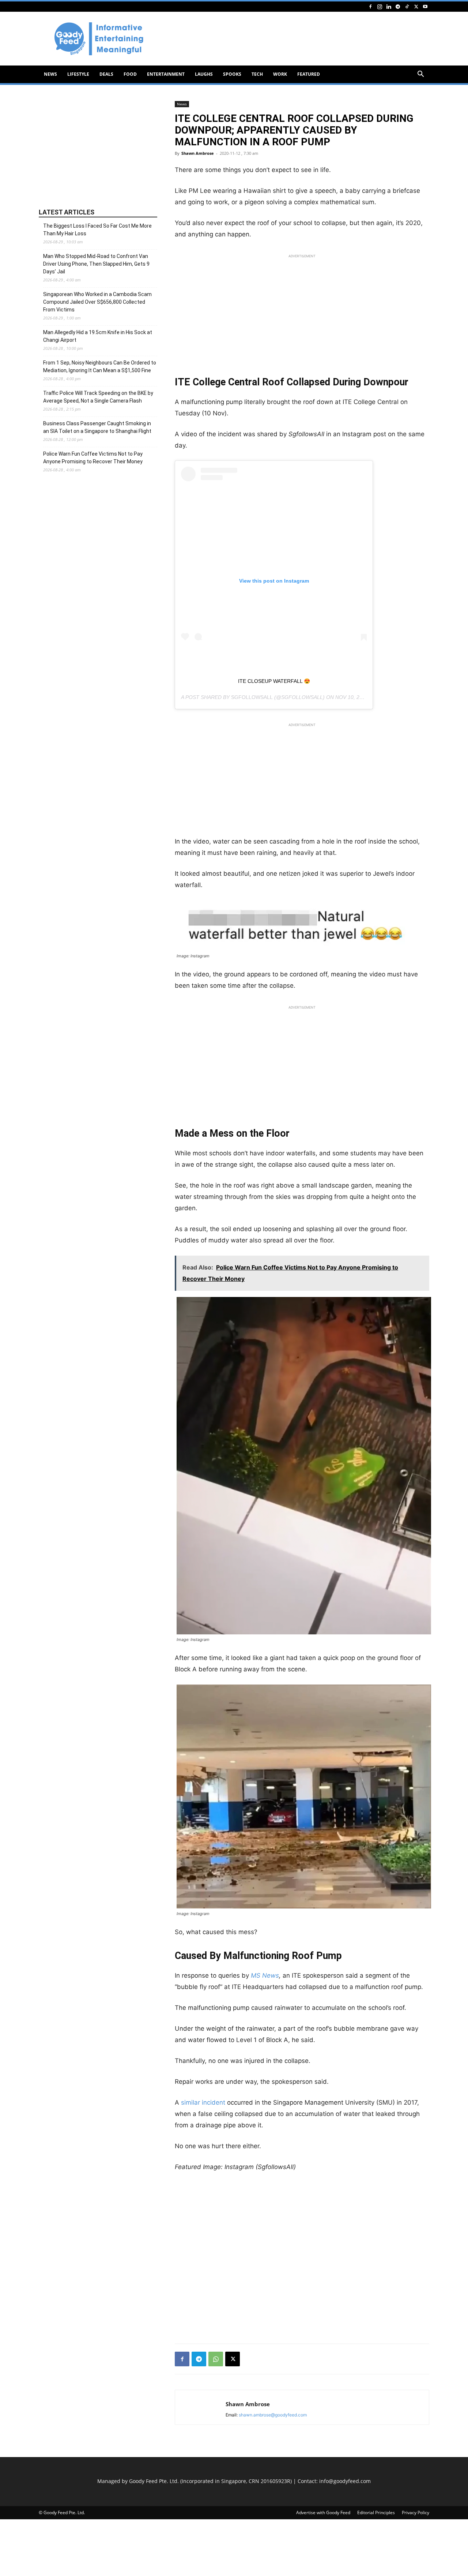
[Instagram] (380, 6)
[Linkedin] (389, 6)
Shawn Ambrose (198, 153)
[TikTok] (407, 6)
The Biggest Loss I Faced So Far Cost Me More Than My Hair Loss (97, 230)
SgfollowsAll (252, 697)
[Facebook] (370, 6)
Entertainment (166, 74)
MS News (265, 1975)
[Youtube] (425, 6)
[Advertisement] (296, 39)
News (50, 74)
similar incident (203, 2102)
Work (280, 74)
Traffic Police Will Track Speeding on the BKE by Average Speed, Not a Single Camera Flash (98, 397)
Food (130, 74)
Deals (106, 74)
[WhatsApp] (216, 2359)
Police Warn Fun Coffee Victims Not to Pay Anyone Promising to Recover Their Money (93, 458)
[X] (416, 6)
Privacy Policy (416, 2513)
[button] (420, 75)
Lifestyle (78, 74)
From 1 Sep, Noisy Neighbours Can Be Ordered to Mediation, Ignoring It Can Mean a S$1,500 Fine (100, 367)
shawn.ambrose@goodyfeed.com (273, 2415)
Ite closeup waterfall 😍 (274, 681)
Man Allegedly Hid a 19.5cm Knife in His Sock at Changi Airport (98, 336)
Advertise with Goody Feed (323, 2513)
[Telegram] (398, 6)
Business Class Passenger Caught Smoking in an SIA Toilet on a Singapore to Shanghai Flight (97, 427)
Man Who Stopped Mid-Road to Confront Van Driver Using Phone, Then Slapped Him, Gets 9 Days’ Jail (96, 264)
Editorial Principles (376, 2513)
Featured (309, 74)
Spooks (232, 74)
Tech (257, 74)
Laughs (204, 74)
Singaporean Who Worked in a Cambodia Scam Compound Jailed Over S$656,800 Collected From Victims (97, 302)
